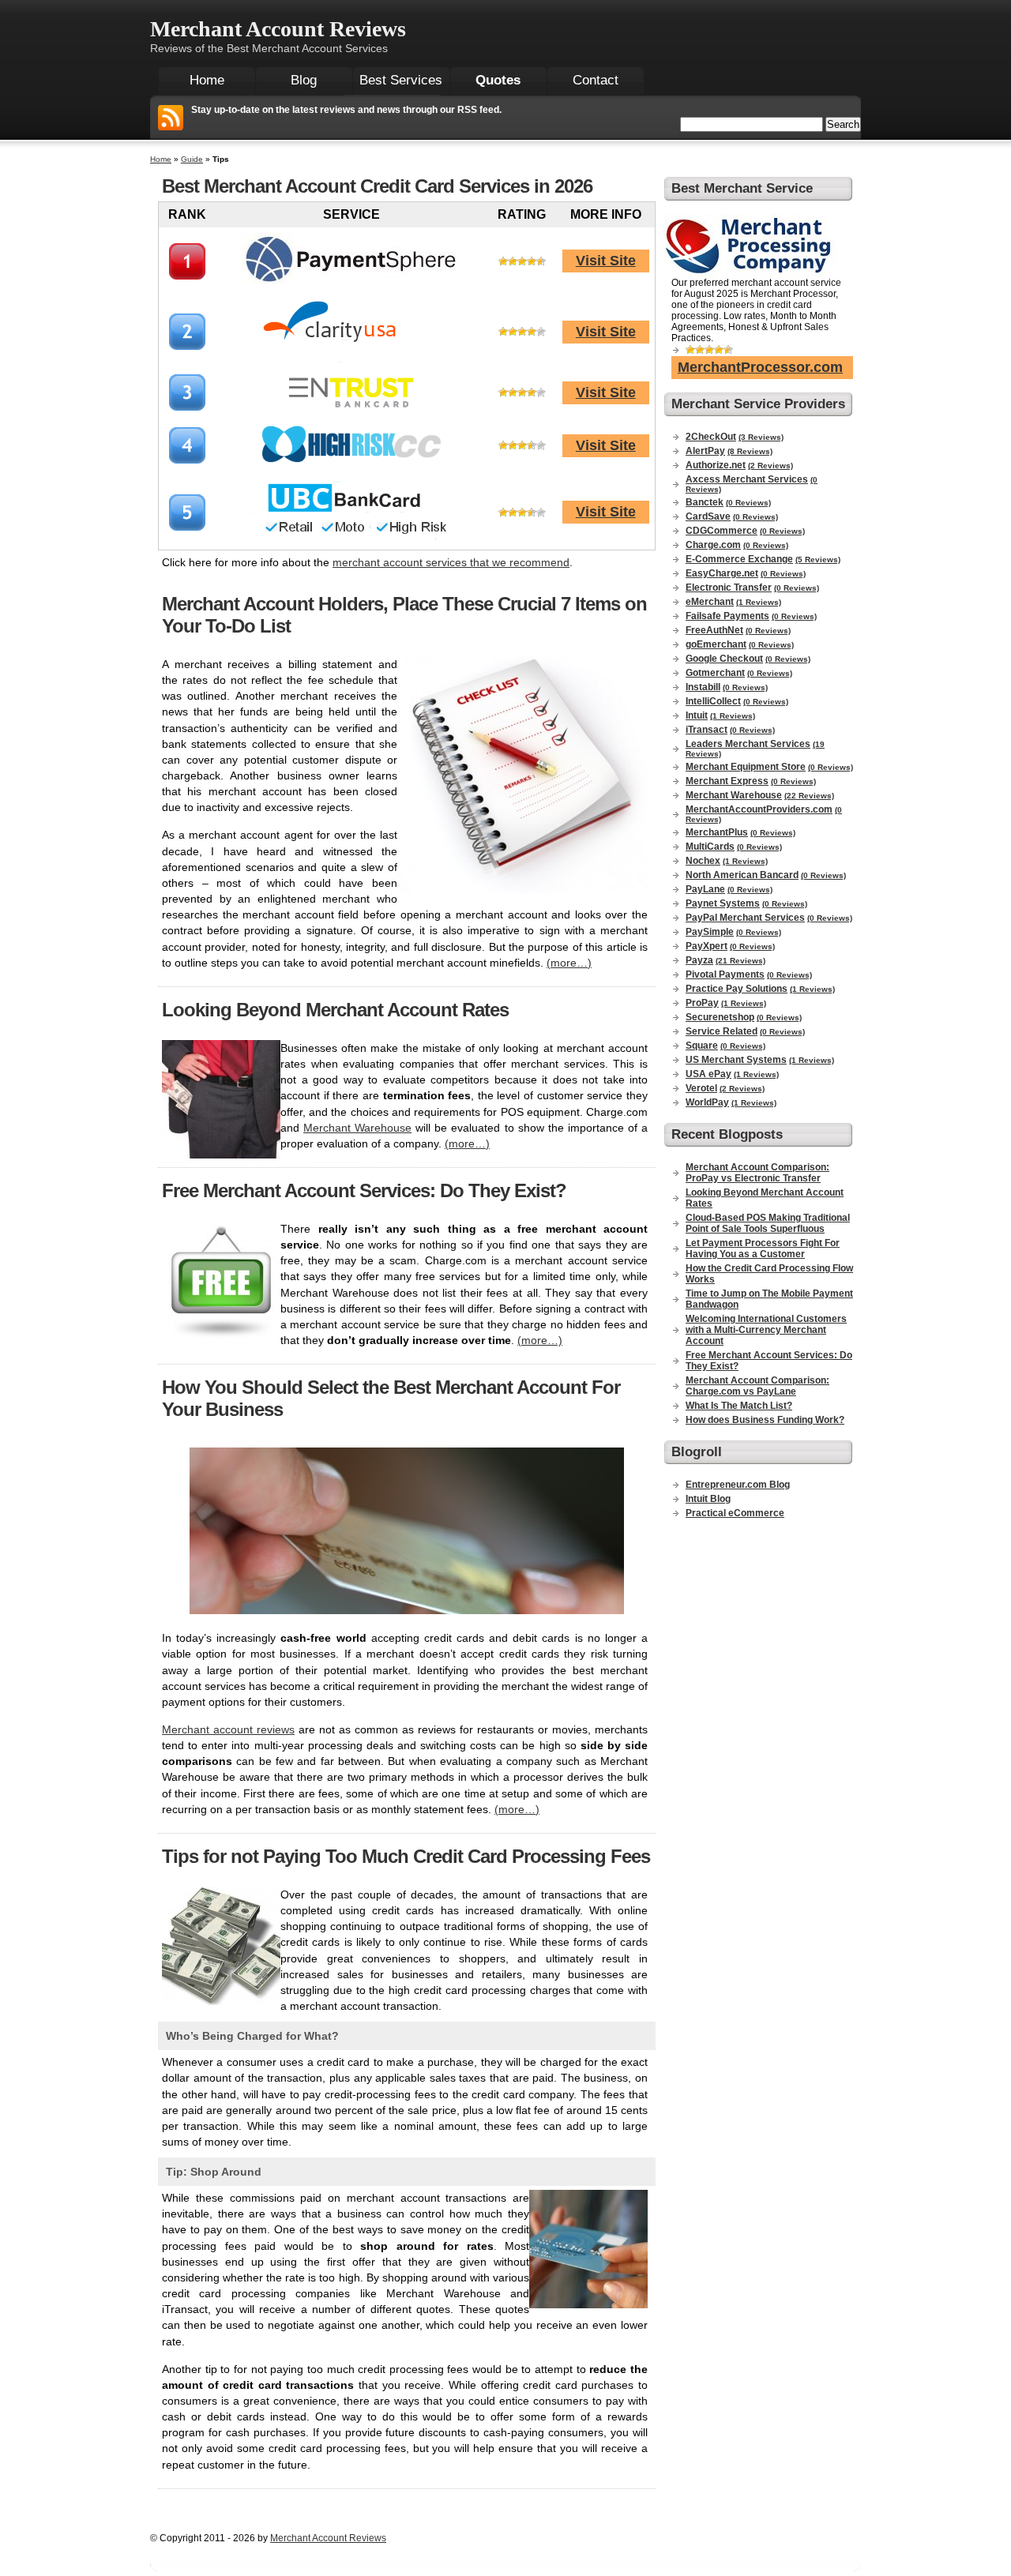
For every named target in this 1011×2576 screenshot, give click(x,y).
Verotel (701, 1088)
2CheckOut (711, 437)
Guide (192, 159)
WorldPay (707, 1102)
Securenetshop (720, 1017)
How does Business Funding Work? (765, 1420)
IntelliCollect (713, 701)
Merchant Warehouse (357, 1128)
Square (702, 1046)
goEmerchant (716, 644)
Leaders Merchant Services (748, 744)
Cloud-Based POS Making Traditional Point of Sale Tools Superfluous (768, 1223)
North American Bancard (742, 875)
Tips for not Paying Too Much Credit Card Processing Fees (406, 1856)
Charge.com (713, 545)
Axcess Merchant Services (747, 479)
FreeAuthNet (714, 630)
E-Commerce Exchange (739, 559)
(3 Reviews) (761, 437)
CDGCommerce (722, 531)
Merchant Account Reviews (278, 29)
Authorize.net (716, 465)
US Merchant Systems (736, 1060)
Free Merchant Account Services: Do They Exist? (364, 1190)
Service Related (722, 1031)
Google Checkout (724, 659)
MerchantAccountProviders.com (759, 809)
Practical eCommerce (735, 1513)
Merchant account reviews (228, 1729)
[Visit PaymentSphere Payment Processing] (351, 285)
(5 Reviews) (818, 560)
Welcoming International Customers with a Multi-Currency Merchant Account (766, 1330)
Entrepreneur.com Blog (738, 1485)
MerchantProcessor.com (760, 367)
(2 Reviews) (770, 466)
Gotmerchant (715, 673)
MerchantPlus (717, 832)
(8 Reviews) (750, 451)
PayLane (705, 889)
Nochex (703, 861)
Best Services (401, 80)
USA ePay (708, 1074)
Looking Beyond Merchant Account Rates (335, 1010)
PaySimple (710, 932)
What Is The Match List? (739, 1406)
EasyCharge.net (722, 573)
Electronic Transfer (729, 588)
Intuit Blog (708, 1499)
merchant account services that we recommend (451, 562)
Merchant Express (727, 781)
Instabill (703, 687)
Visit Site (606, 261)
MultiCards (710, 847)
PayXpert (707, 946)
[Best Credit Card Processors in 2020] (351, 541)
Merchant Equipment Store (746, 767)
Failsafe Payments (727, 616)
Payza (699, 960)
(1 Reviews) (759, 602)
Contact (596, 80)
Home (161, 159)
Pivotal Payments (725, 974)
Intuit (697, 715)
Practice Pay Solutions (737, 989)
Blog (304, 80)
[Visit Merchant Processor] (750, 274)
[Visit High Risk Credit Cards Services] (351, 466)
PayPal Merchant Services (745, 918)
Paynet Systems (723, 903)
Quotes (498, 80)
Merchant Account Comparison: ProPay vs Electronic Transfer (757, 1173)
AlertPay (705, 451)
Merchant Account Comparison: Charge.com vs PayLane (757, 1386)
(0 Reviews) (748, 503)
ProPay (702, 1003)
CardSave (708, 516)
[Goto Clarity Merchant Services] (352, 360)
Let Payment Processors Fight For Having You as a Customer (763, 1249)
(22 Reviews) (809, 796)
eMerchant (710, 602)
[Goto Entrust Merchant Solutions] (351, 406)
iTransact (707, 730)
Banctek (705, 502)
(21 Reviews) (740, 961)
